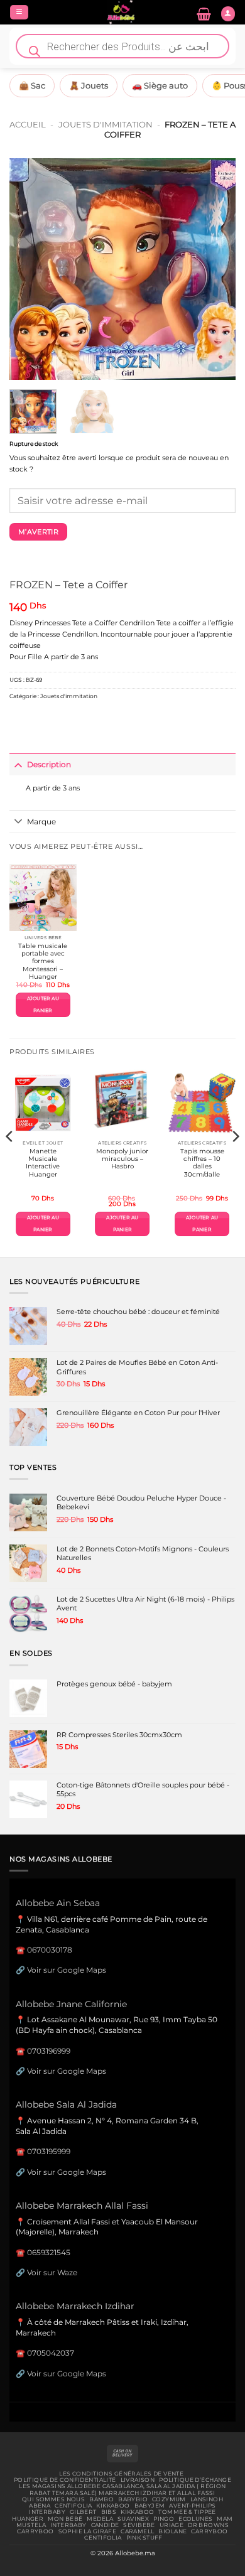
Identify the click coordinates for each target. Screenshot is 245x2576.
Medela (100, 2519)
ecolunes (195, 2519)
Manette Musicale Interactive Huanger (43, 1163)
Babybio (133, 2499)
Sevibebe (139, 2525)
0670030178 (50, 1950)
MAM (225, 2519)
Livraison (138, 2480)
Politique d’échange (195, 2480)
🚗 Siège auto (160, 85)
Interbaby (47, 2512)
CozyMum (169, 2499)
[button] (19, 13)
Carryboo (35, 2531)
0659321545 (49, 2252)
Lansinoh (207, 2499)
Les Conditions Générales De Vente (121, 2474)
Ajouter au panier (43, 1004)
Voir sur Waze (52, 2272)
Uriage (172, 2525)
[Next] (215, 269)
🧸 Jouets (89, 85)
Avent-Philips (193, 2506)
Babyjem (150, 2506)
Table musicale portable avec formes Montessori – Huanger (43, 961)
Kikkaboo (113, 2506)
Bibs (109, 2512)
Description (49, 764)
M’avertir (38, 532)
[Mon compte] (228, 14)
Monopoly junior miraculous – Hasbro (122, 1159)
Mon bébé (65, 2519)
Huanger (28, 2519)
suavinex (133, 2519)
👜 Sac (32, 85)
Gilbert (83, 2512)
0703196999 (49, 2051)
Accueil (28, 124)
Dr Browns (208, 2525)
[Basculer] (18, 765)
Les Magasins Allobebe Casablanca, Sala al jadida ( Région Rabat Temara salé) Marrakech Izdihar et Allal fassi (122, 2489)
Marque (41, 822)
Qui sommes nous (53, 2499)
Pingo (164, 2519)
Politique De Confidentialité (65, 2480)
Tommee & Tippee (187, 2512)
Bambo (101, 2499)
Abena (40, 2506)
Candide (105, 2525)
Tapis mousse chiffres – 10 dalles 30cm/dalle (202, 1163)
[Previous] (30, 269)
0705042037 (51, 2353)
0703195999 (49, 2151)
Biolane (172, 2531)
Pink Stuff (144, 2538)
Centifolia (73, 2506)
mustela (31, 2525)
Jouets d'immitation (106, 124)
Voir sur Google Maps (67, 1970)
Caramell (137, 2531)
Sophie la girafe (88, 2531)
